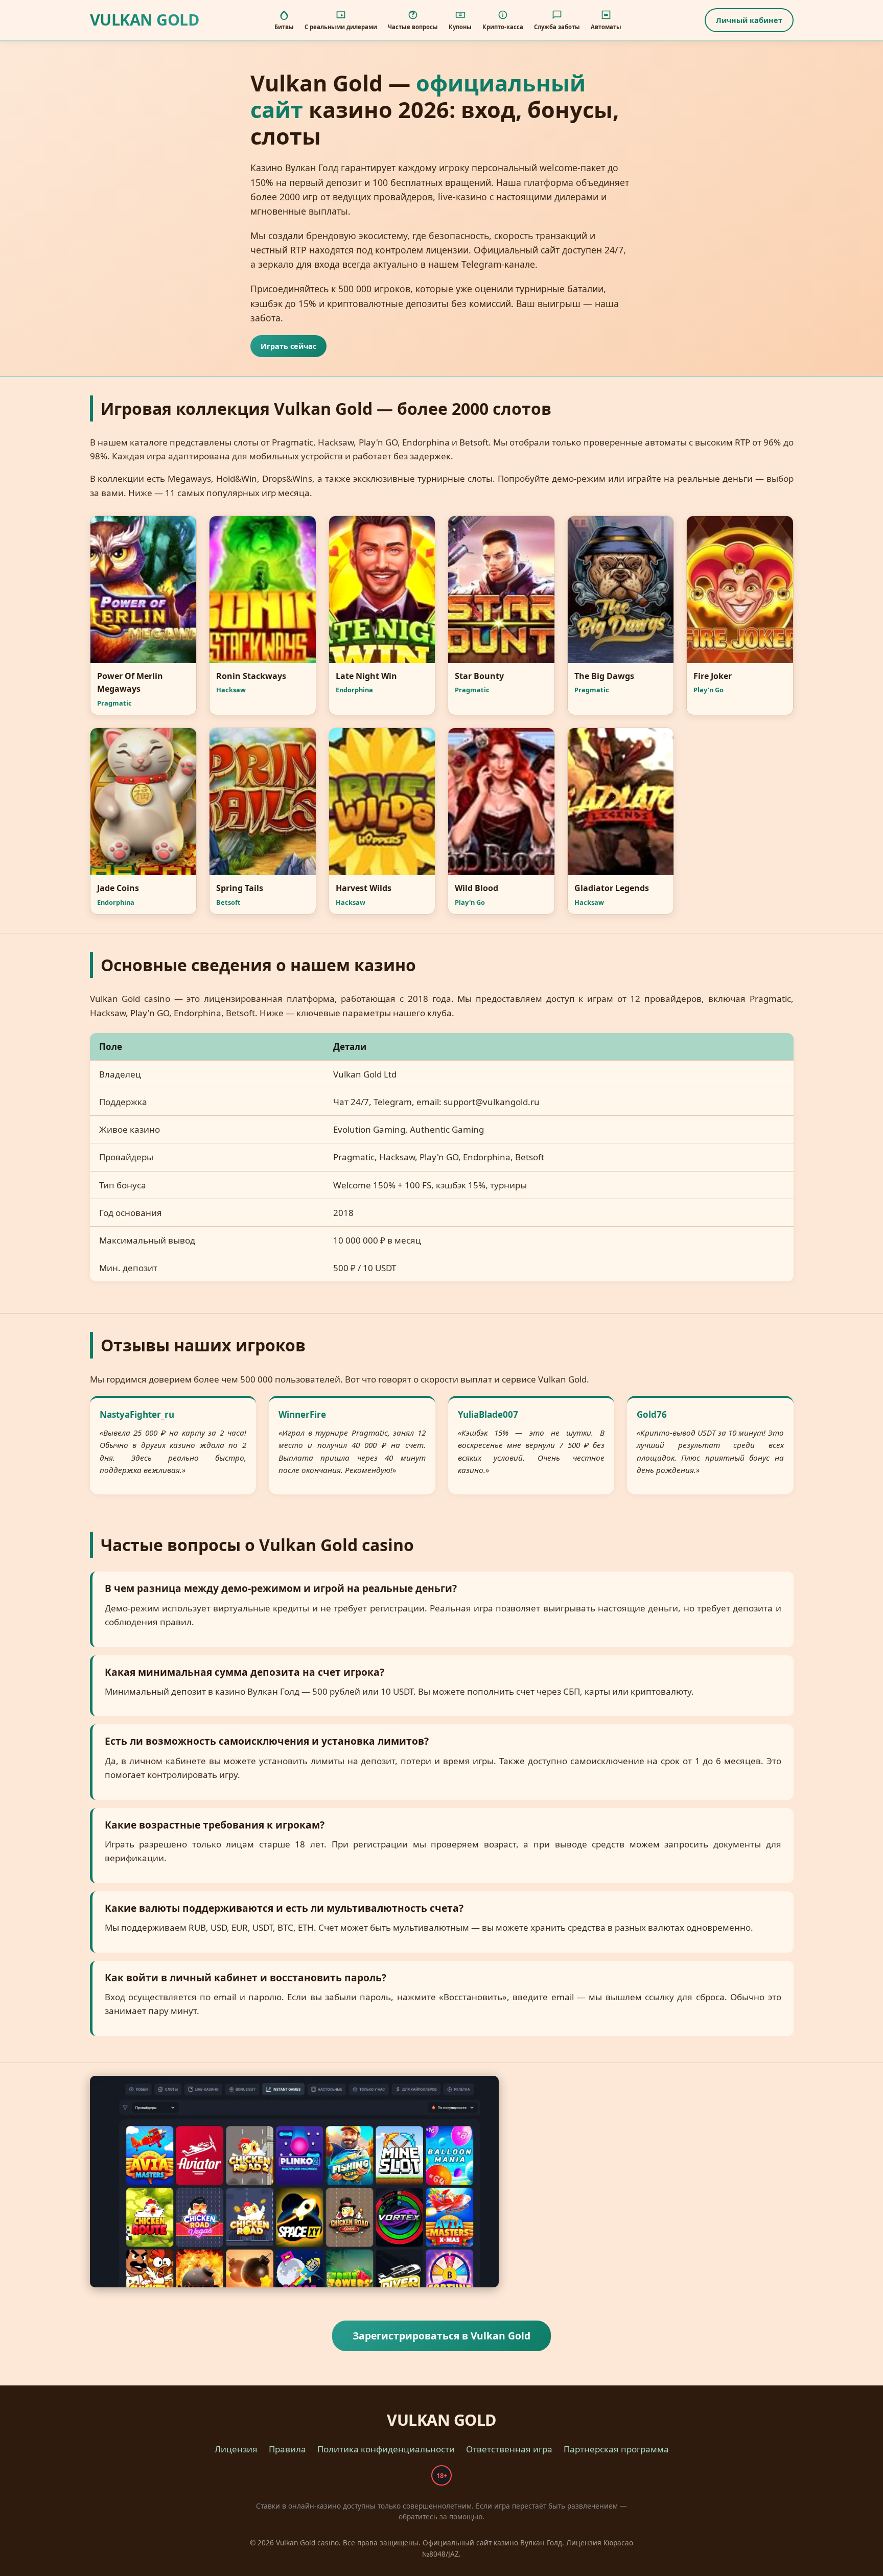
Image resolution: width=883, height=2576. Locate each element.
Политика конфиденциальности (386, 2449)
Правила (287, 2449)
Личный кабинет (749, 20)
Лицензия (236, 2449)
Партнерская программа (616, 2449)
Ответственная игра (509, 2449)
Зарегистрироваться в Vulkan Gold (441, 2336)
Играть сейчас (288, 346)
